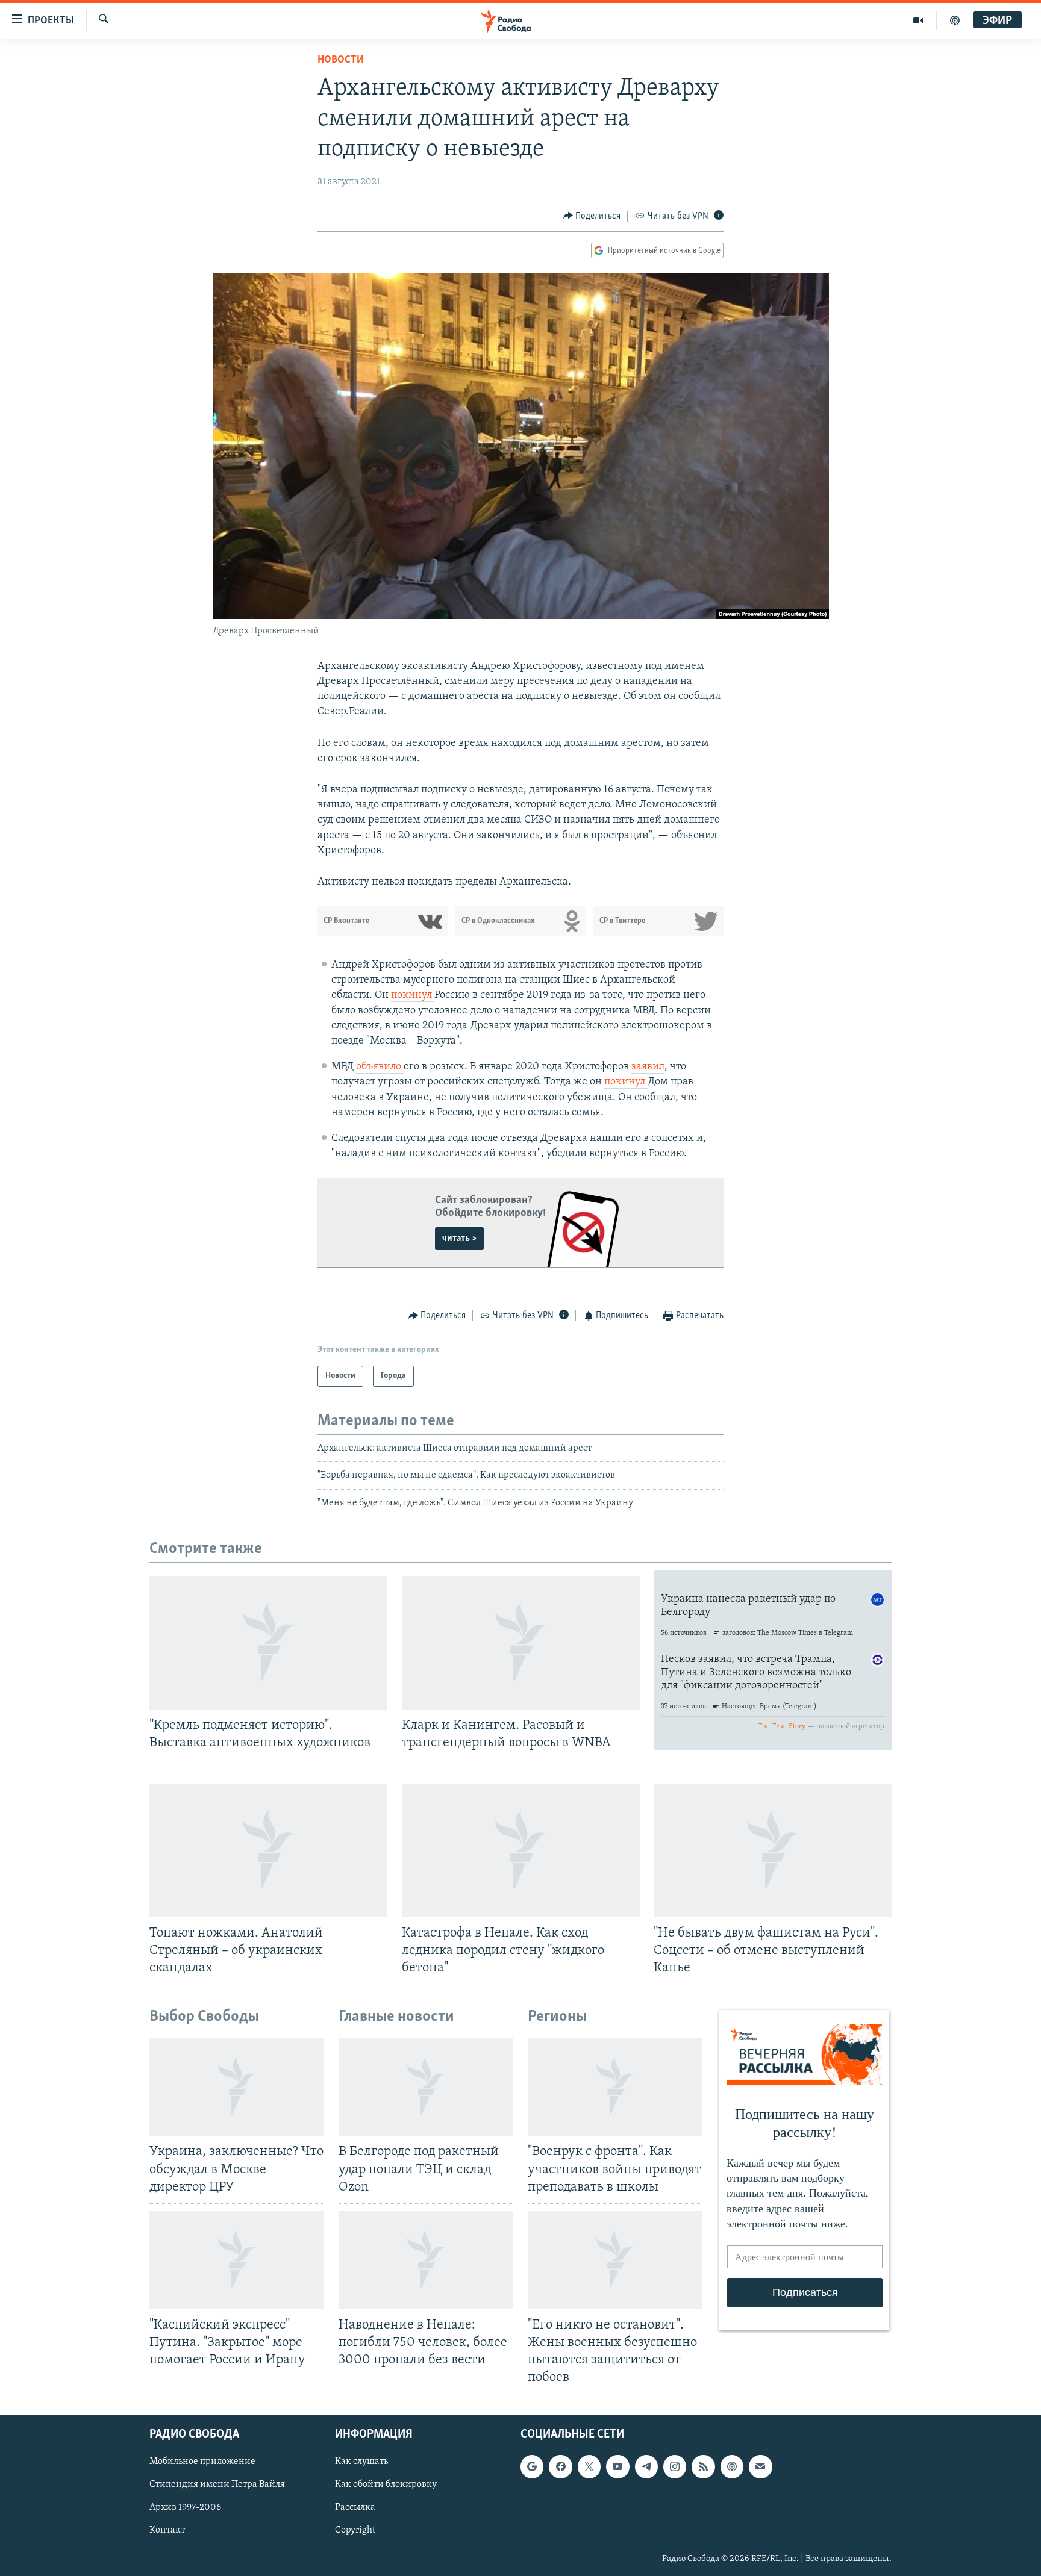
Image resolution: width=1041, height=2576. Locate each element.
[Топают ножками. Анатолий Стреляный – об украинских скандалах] (268, 1850)
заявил (648, 1067)
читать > (459, 1239)
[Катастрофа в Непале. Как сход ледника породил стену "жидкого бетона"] (521, 1850)
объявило (380, 1067)
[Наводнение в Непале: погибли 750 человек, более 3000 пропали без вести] (426, 2260)
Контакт (167, 2531)
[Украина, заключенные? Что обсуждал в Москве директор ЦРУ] (237, 2087)
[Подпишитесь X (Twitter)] (589, 2467)
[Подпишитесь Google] (532, 2467)
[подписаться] (760, 2467)
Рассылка (355, 2508)
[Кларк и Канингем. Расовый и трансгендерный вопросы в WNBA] (521, 1643)
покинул (413, 995)
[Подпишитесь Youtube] (617, 2467)
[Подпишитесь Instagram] (675, 2467)
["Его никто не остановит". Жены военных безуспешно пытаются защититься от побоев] (615, 2260)
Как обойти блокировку (386, 2485)
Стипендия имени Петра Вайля (217, 2485)
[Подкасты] (732, 2467)
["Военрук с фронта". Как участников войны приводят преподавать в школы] (615, 2087)
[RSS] (703, 2467)
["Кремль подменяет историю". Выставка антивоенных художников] (268, 1643)
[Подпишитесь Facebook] (560, 2467)
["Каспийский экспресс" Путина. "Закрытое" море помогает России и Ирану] (237, 2260)
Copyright (355, 2531)
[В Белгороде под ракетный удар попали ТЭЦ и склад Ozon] (426, 2087)
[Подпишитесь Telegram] (646, 2467)
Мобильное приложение (202, 2462)
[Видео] (918, 20)
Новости (341, 60)
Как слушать (361, 2462)
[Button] (592, 216)
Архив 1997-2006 (185, 2508)
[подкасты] (955, 20)
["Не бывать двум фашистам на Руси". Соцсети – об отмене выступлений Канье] (773, 1850)
